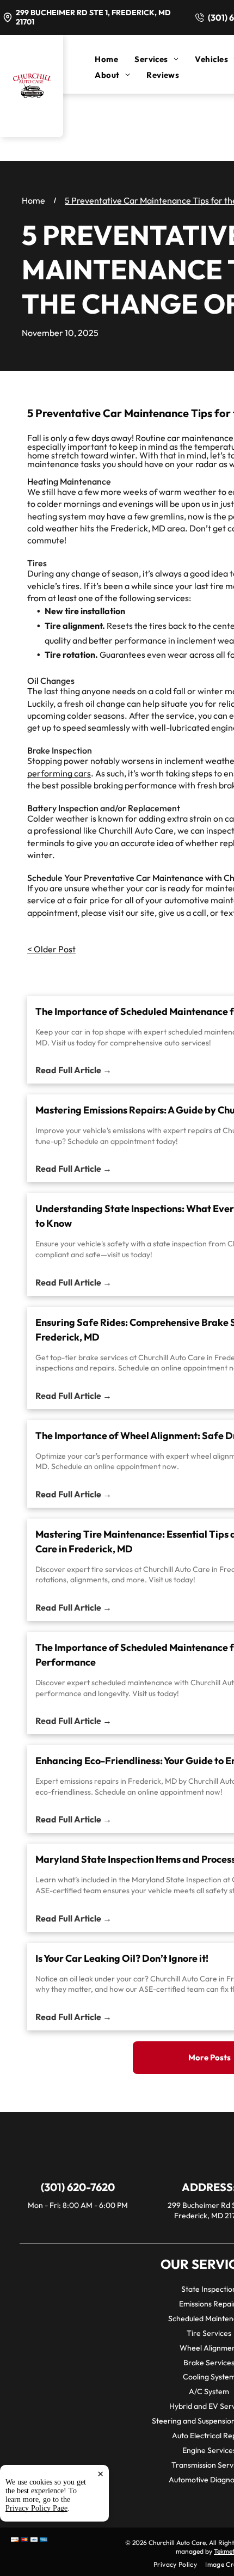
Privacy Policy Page (36, 2508)
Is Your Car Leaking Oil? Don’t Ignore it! (122, 1958)
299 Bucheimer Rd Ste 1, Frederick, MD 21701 (93, 17)
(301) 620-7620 (78, 2187)
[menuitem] (115, 59)
